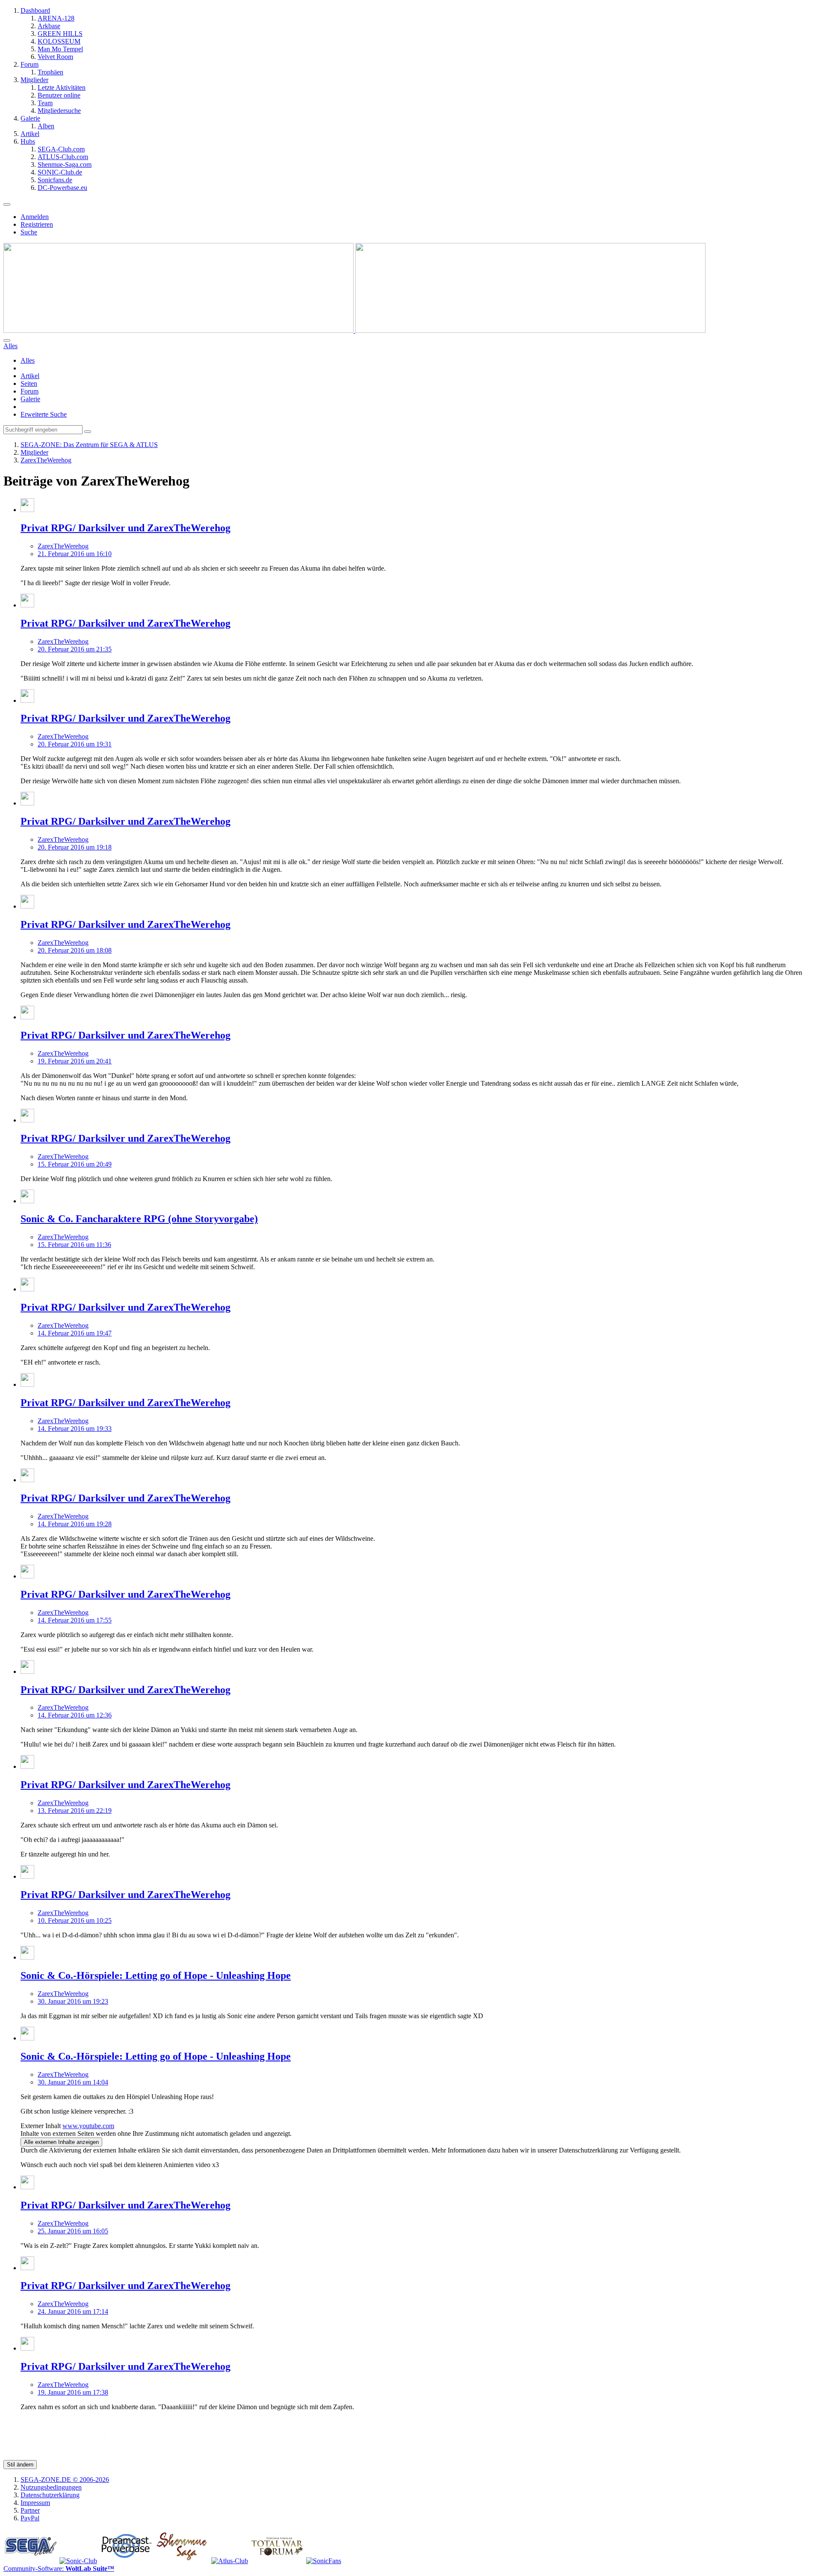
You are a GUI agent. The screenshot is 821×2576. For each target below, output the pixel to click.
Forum (30, 391)
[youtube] (108, 2456)
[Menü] (7, 204)
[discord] (278, 2456)
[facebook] (66, 2456)
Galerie (30, 399)
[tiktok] (236, 2456)
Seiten (29, 383)
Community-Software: (59, 2569)
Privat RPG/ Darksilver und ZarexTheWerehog (126, 528)
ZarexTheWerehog (63, 546)
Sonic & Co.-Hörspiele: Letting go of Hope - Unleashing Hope (156, 1975)
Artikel (30, 376)
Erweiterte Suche (44, 414)
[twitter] (24, 2456)
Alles (28, 360)
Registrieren (37, 224)
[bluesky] (193, 2456)
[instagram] (151, 2456)
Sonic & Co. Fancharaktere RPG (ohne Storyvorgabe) (139, 1219)
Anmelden (35, 217)
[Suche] (7, 341)
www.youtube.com (88, 2126)
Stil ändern (20, 2465)
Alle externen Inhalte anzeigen (61, 2142)
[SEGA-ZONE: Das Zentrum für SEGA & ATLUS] (354, 330)
